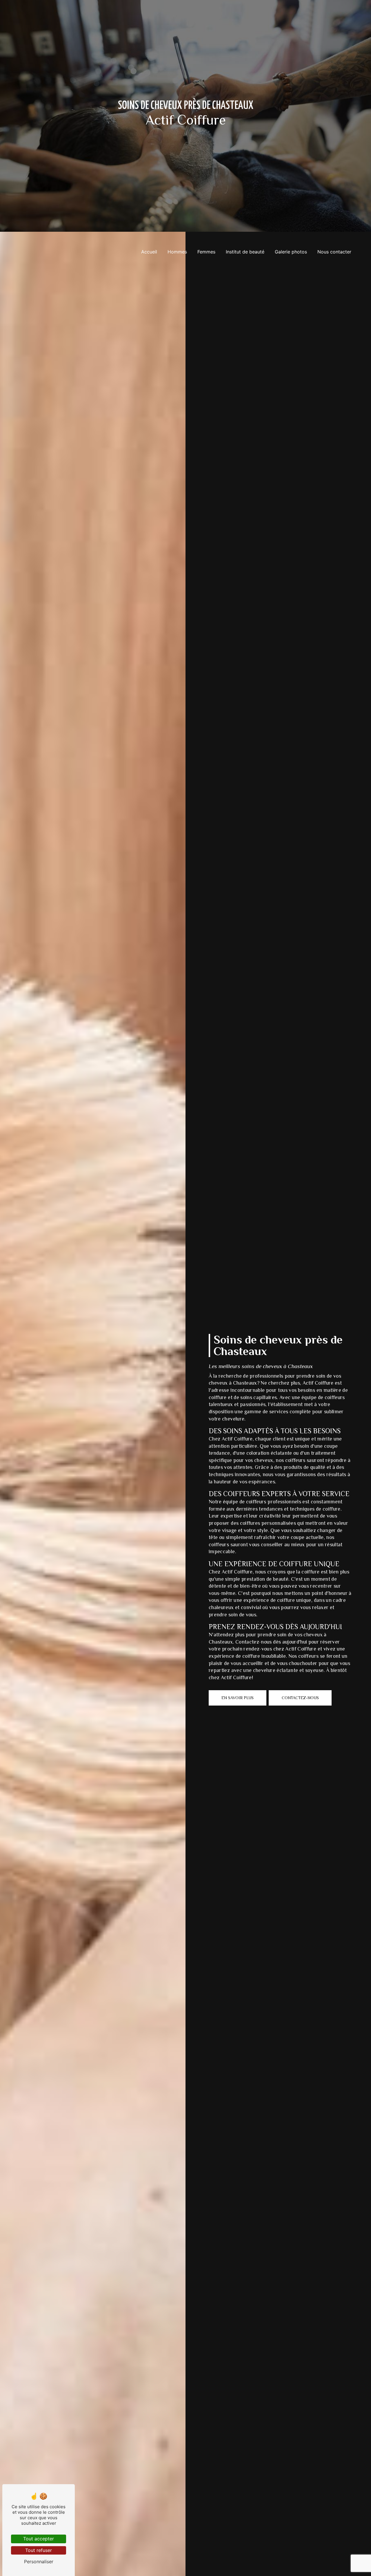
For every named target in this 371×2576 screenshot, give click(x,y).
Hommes (177, 252)
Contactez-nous (300, 1698)
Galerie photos (291, 252)
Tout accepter (39, 2539)
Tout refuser (39, 2550)
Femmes (206, 252)
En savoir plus (238, 1698)
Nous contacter (334, 252)
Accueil (149, 252)
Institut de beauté (245, 252)
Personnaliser (39, 2562)
